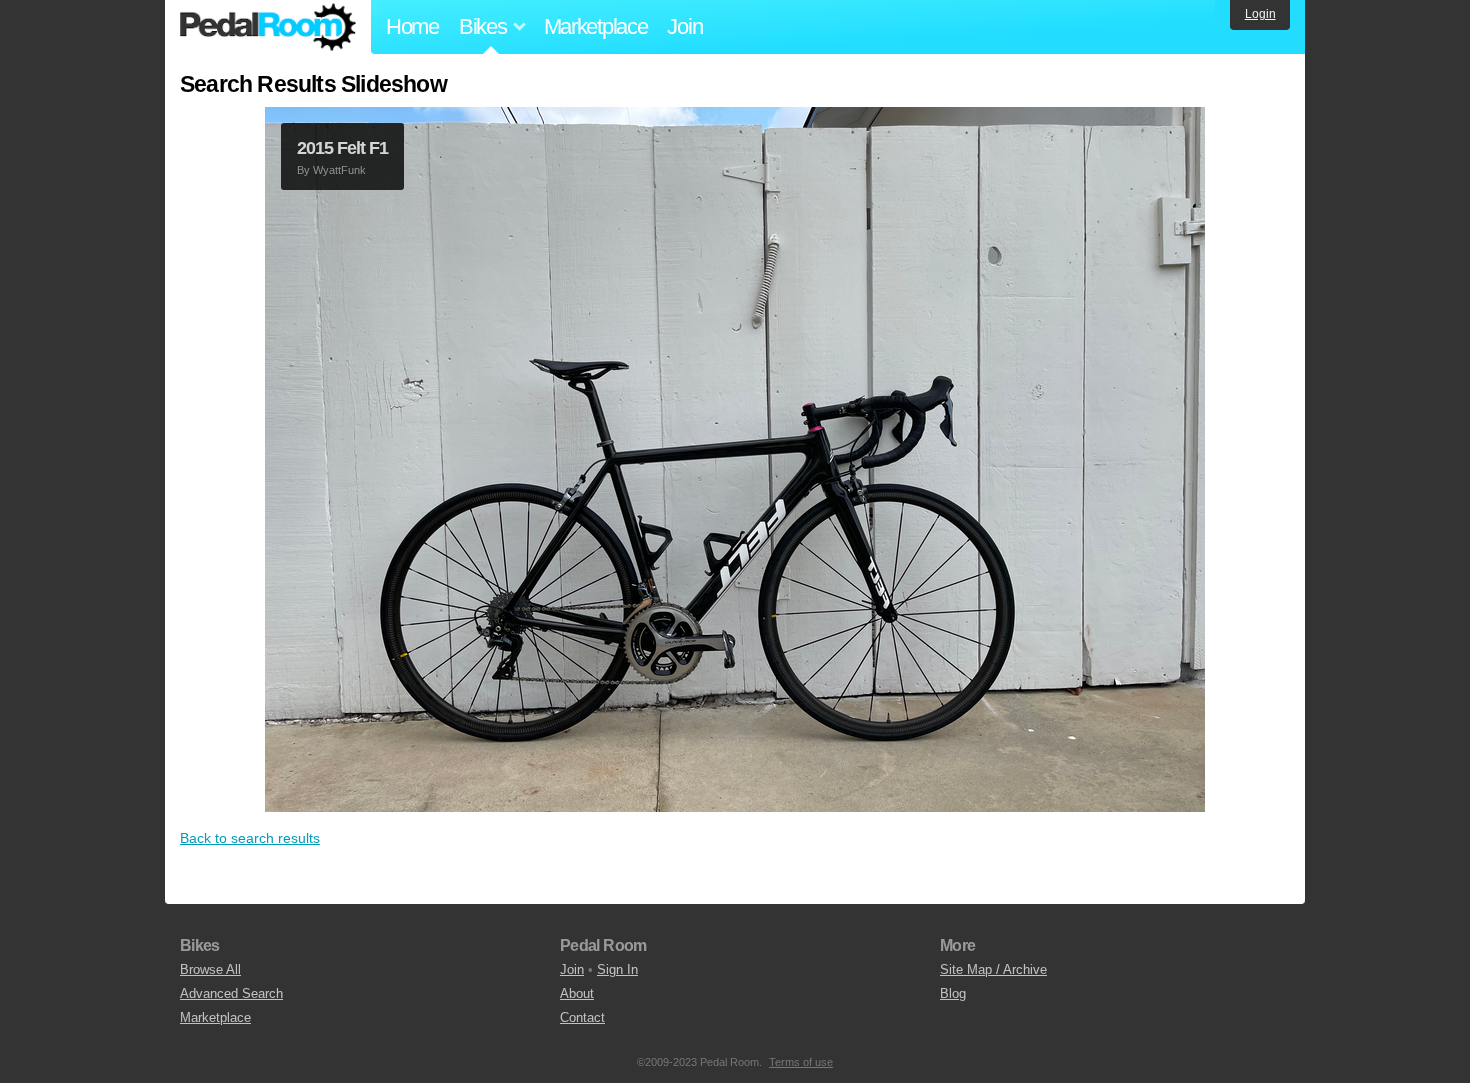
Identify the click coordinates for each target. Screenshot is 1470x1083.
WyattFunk (339, 170)
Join (684, 26)
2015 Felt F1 (342, 148)
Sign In (617, 969)
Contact (582, 1017)
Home (412, 26)
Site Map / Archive (993, 969)
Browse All (210, 969)
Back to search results (250, 838)
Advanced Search (231, 993)
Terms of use (801, 1062)
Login (1260, 14)
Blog (953, 993)
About (577, 993)
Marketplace (596, 26)
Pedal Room (268, 27)
